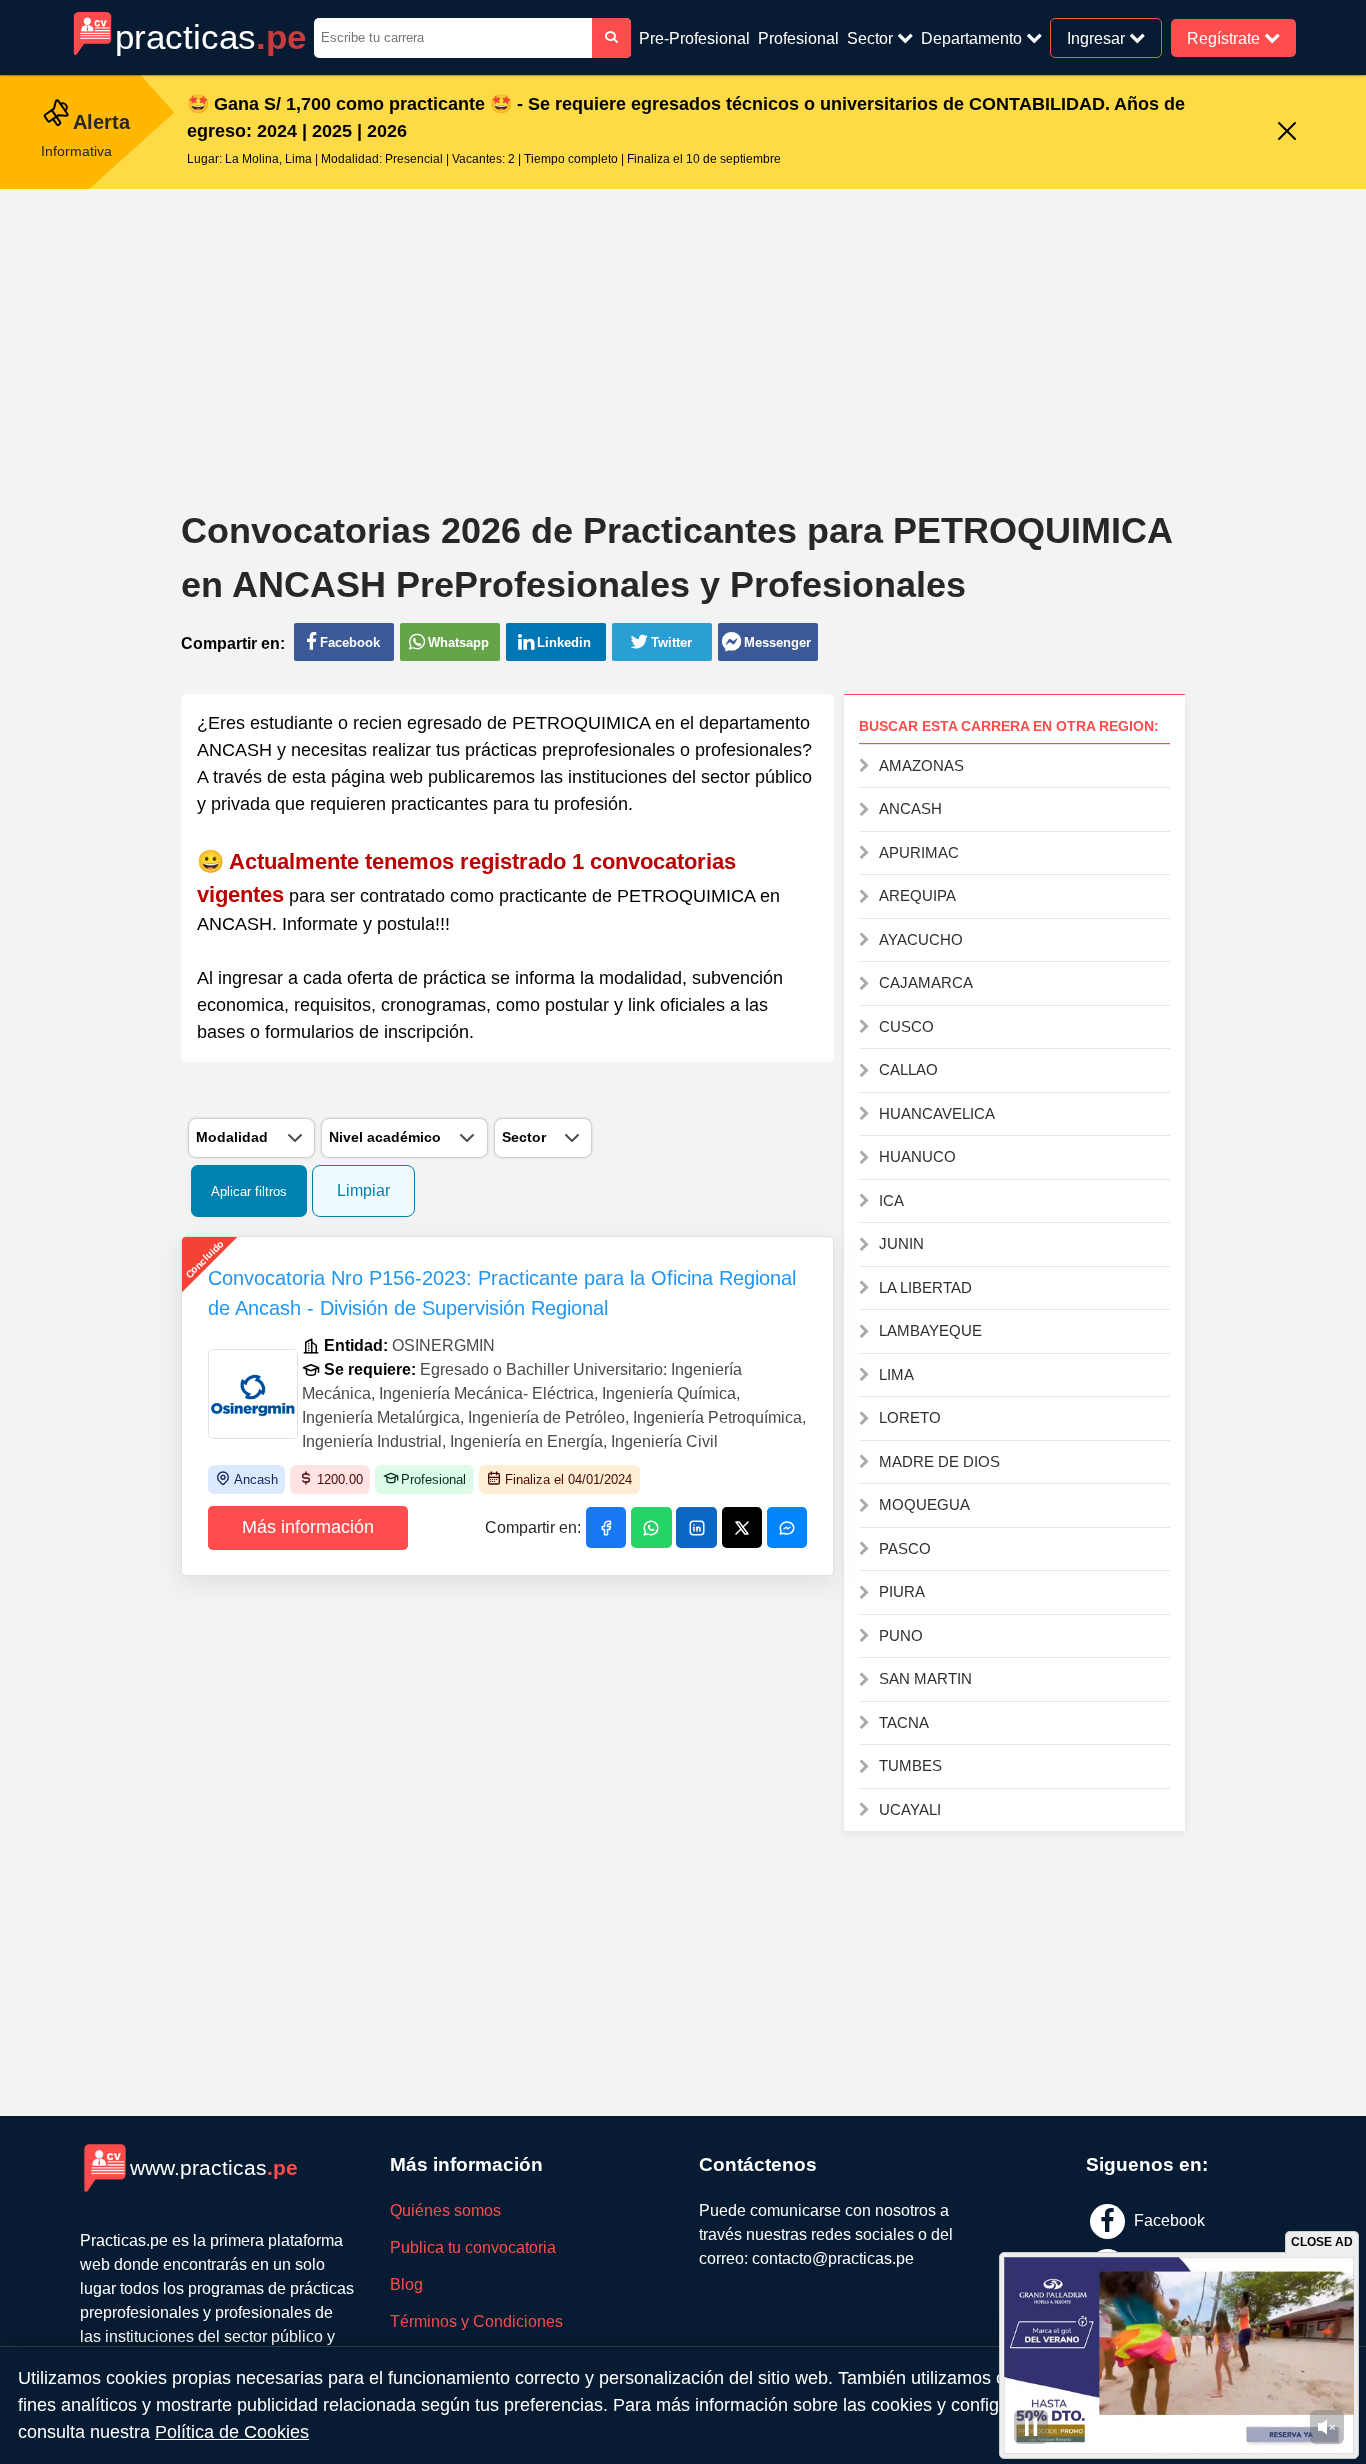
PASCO (905, 1548)
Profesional (798, 38)
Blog (406, 2284)
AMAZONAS (921, 765)
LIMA (896, 1374)
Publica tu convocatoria (473, 2247)
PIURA (902, 1591)
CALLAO (908, 1069)
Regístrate (1225, 37)
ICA (891, 1200)
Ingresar (1098, 37)
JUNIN (901, 1243)
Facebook (1167, 2220)
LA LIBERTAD (925, 1287)
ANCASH (910, 808)
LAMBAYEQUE (930, 1330)
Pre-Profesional (694, 38)
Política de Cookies (232, 2432)
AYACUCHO (921, 939)
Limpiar (363, 1190)
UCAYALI (910, 1809)
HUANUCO (917, 1156)
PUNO (901, 1635)
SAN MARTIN (925, 1678)
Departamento (973, 38)
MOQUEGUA (924, 1504)
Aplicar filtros (249, 1191)
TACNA (904, 1722)
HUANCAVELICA (937, 1113)
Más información (308, 1527)
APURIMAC (919, 852)
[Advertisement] (683, 334)
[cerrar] (1287, 132)
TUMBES (910, 1765)
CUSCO (906, 1026)
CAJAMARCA (926, 982)
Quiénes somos (445, 2210)
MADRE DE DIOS (939, 1461)
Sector (872, 38)
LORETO (910, 1417)
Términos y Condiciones (476, 2321)
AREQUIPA (917, 895)
